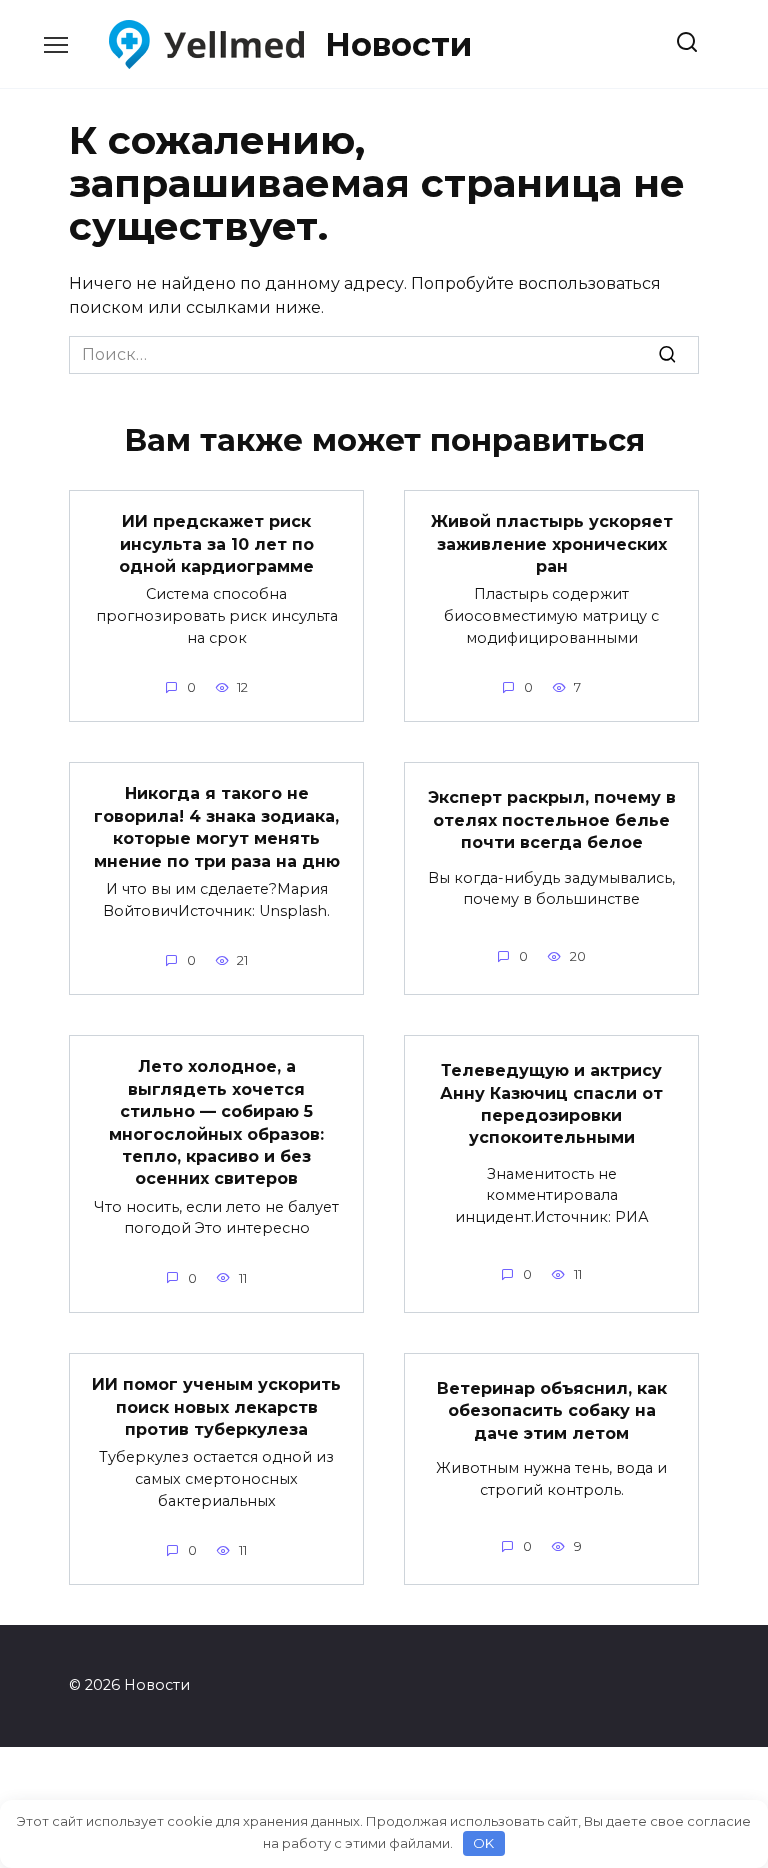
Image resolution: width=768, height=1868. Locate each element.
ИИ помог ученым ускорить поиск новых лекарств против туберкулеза (216, 1407)
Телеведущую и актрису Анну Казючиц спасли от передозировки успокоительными (551, 1104)
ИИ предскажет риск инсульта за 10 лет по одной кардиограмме (216, 544)
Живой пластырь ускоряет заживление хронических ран (552, 544)
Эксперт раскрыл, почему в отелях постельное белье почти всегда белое (552, 820)
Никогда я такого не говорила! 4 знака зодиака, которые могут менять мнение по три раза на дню (217, 827)
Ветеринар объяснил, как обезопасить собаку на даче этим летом (552, 1410)
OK (483, 1843)
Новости (398, 44)
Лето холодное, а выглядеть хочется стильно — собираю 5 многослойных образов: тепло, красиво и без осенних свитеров (216, 1122)
